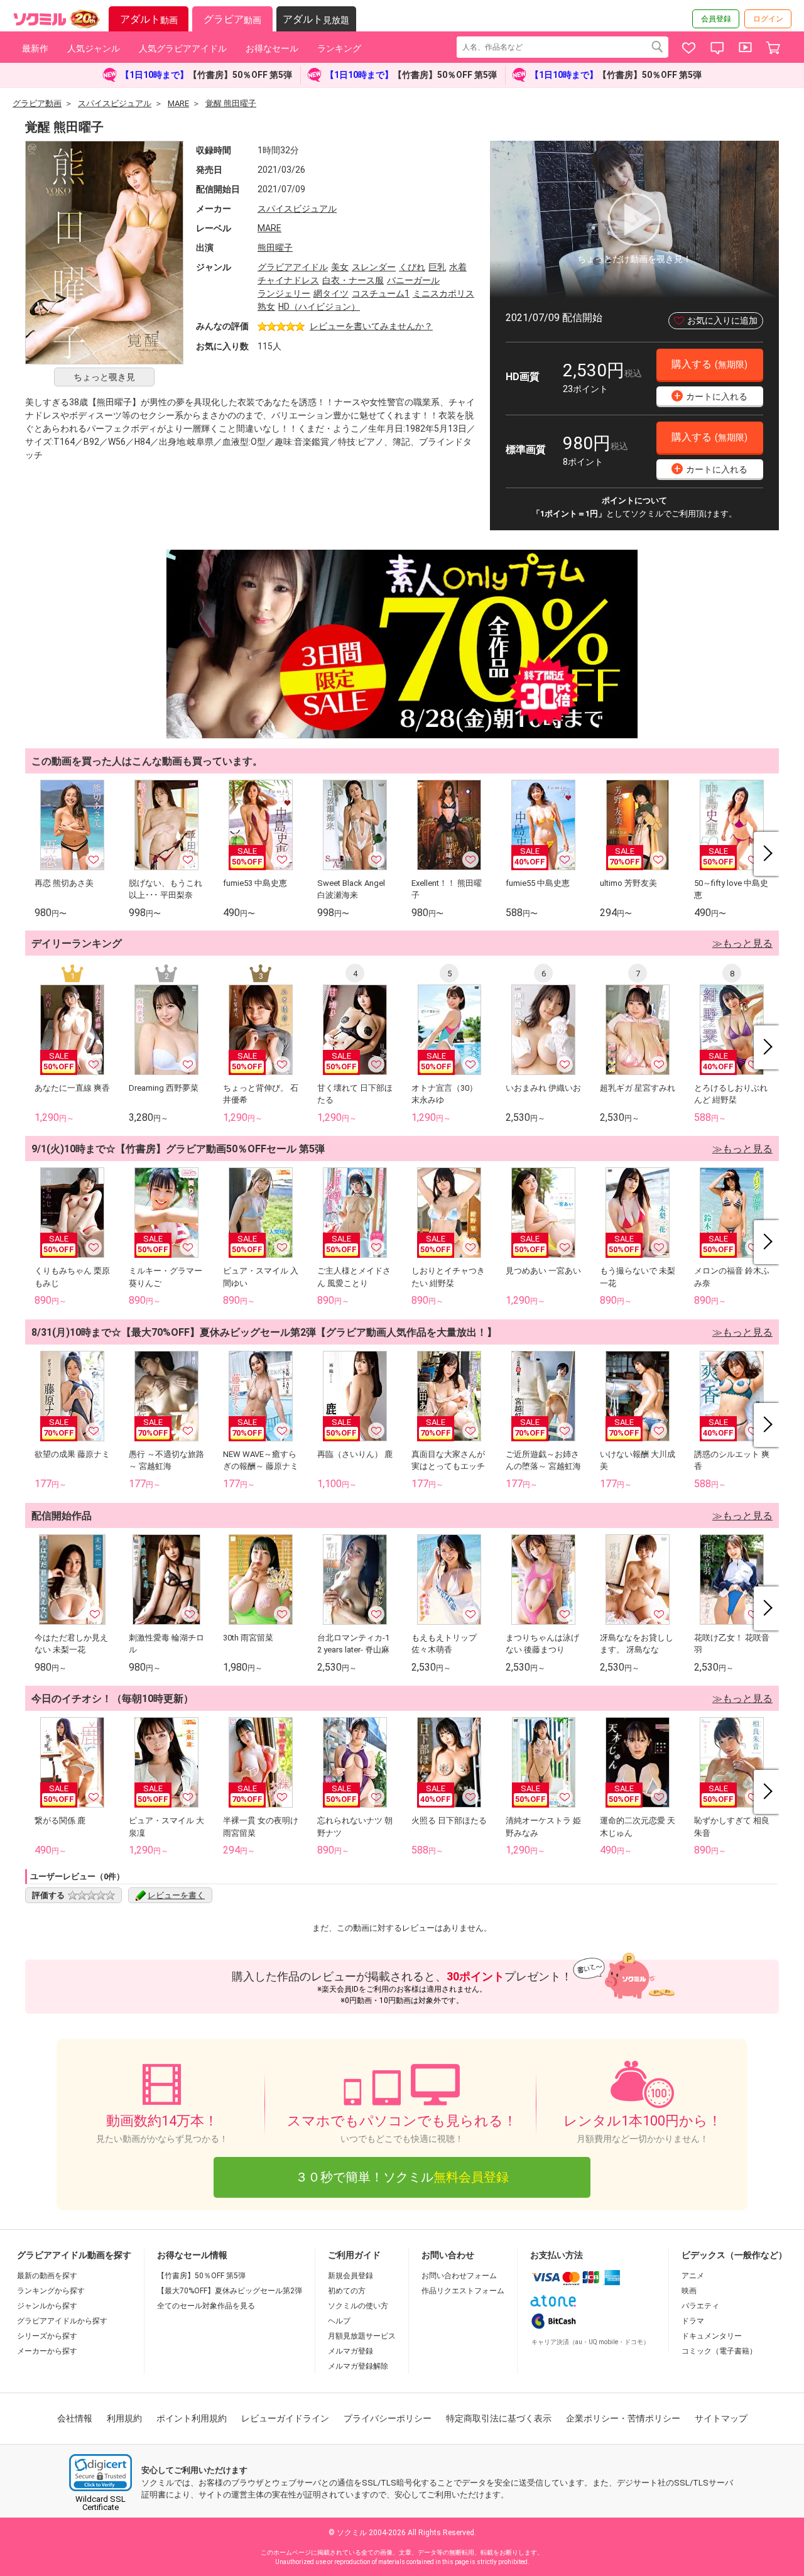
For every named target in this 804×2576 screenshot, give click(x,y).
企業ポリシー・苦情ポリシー (623, 2418)
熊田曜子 (275, 248)
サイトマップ (721, 2418)
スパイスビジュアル (297, 209)
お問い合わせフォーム (459, 2276)
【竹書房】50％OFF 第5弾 (201, 2276)
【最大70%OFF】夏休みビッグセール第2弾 (230, 2291)
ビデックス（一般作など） (734, 2255)
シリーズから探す (47, 2336)
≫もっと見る (742, 943)
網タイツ (331, 293)
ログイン (768, 19)
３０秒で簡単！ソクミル (402, 2177)
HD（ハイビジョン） (319, 307)
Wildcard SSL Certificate (100, 2503)
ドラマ (693, 2321)
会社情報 (75, 2418)
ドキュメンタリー (712, 2336)
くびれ (412, 267)
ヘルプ (339, 2321)
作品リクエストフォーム (463, 2291)
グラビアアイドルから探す (62, 2321)
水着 (458, 267)
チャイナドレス (288, 280)
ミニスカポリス (443, 293)
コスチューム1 (381, 293)
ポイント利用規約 (192, 2418)
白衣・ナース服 (353, 280)
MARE (269, 228)
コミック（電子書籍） (719, 2351)
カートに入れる (711, 396)
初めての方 (347, 2291)
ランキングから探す (51, 2291)
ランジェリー (284, 293)
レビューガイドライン (285, 2418)
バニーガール (413, 280)
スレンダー (374, 267)
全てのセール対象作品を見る (206, 2306)
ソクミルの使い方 (358, 2306)
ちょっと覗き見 (104, 377)
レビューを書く (176, 1895)
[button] (100, 2473)
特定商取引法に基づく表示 (499, 2418)
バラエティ (700, 2306)
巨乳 (437, 267)
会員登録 (716, 19)
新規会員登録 (350, 2276)
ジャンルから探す (47, 2306)
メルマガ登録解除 (358, 2366)
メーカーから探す (47, 2351)
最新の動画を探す (47, 2276)
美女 (340, 267)
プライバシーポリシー (388, 2418)
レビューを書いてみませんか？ (371, 326)
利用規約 (124, 2418)
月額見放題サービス (362, 2336)
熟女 (266, 307)
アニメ (693, 2276)
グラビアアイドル (293, 267)
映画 (689, 2291)
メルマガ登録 (350, 2351)
